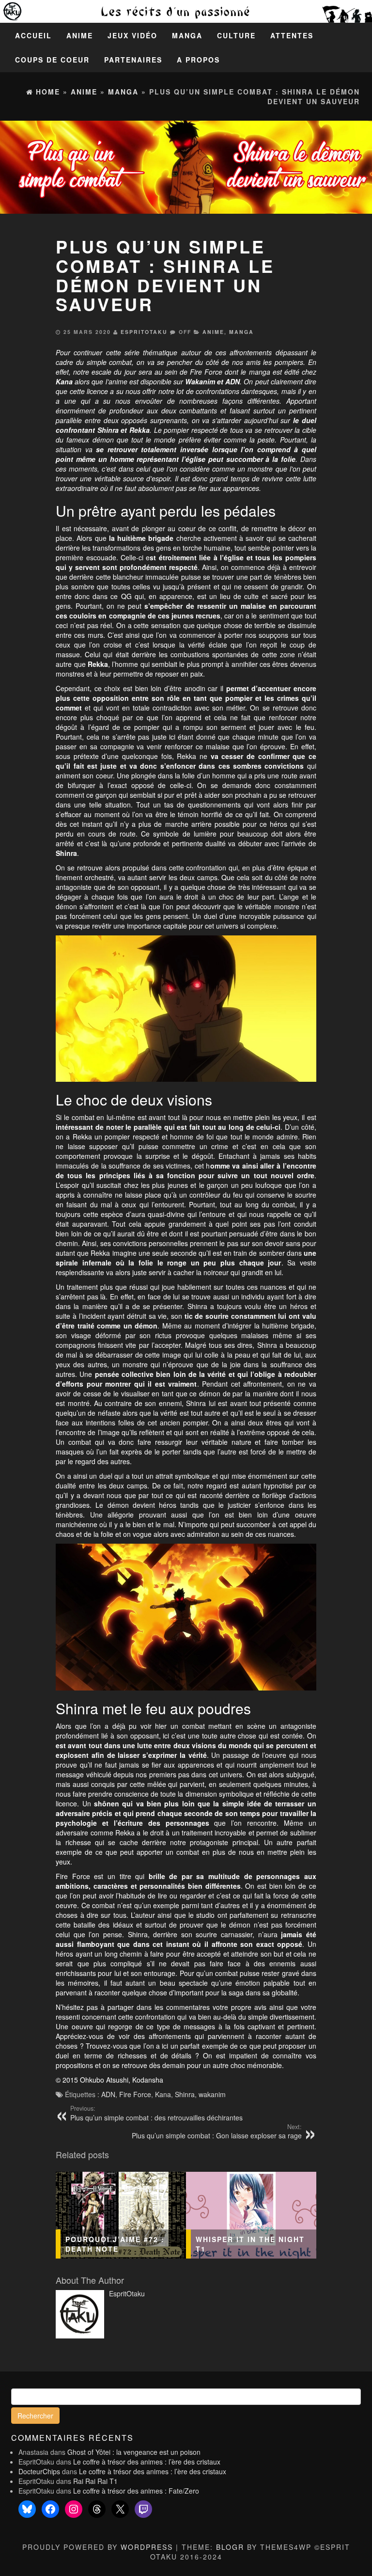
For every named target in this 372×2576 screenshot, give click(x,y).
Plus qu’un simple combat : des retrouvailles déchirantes (156, 2113)
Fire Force (135, 2094)
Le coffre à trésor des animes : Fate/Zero (136, 2491)
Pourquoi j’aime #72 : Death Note (115, 2244)
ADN (232, 381)
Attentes (292, 35)
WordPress (147, 2547)
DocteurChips (39, 2471)
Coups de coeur (52, 60)
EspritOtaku (144, 332)
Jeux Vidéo (132, 35)
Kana (163, 2094)
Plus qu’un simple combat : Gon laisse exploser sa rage (217, 2132)
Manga (187, 35)
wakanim (212, 2094)
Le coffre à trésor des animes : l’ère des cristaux (147, 2462)
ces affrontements (244, 352)
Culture (236, 35)
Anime (80, 35)
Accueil (33, 35)
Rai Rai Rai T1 (95, 2481)
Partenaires (133, 60)
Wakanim (200, 381)
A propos (198, 60)
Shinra (185, 2094)
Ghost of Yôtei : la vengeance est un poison (134, 2452)
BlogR (230, 2547)
